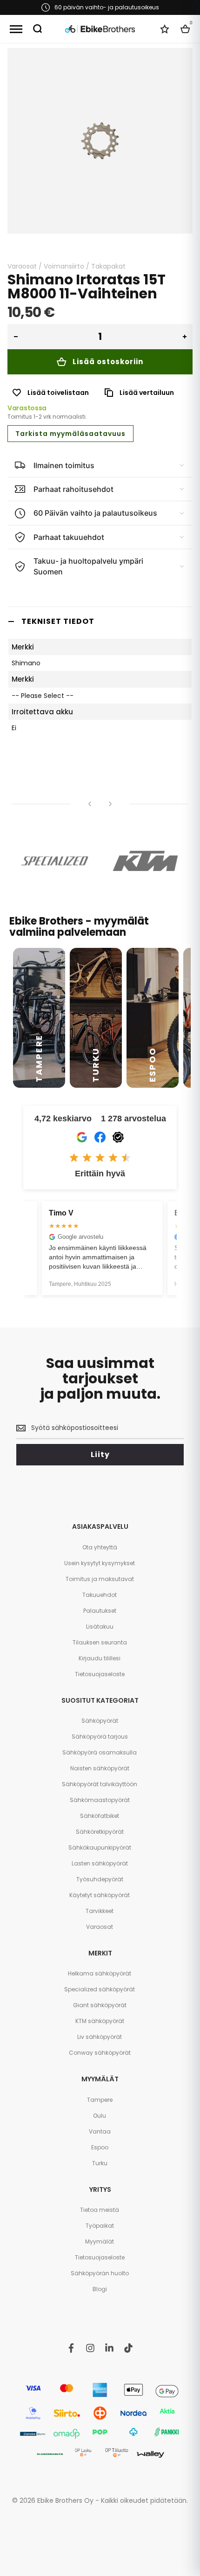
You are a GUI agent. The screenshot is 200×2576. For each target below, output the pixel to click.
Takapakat (108, 266)
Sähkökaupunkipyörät (100, 1847)
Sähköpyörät (100, 1721)
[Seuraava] (110, 804)
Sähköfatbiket (100, 1816)
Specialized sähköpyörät (100, 1989)
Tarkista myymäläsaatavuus (70, 434)
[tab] (100, 621)
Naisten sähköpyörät (100, 1768)
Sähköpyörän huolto (100, 2273)
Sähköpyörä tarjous (100, 1737)
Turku (100, 2163)
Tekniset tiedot (58, 621)
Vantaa (100, 2131)
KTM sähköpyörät (100, 2021)
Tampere (100, 2100)
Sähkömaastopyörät (100, 1800)
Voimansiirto (64, 266)
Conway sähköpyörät (100, 2053)
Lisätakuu (100, 1626)
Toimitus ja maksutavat (100, 1579)
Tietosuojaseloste (100, 1674)
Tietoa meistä (100, 2210)
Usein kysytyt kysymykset (100, 1563)
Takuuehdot (100, 1595)
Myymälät (100, 2241)
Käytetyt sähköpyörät (100, 1895)
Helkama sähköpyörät (100, 1973)
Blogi (100, 2289)
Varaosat (22, 266)
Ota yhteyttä (100, 1547)
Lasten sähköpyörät (100, 1863)
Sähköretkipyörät (100, 1832)
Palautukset (100, 1611)
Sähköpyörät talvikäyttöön (100, 1784)
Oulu (100, 2116)
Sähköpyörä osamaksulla (100, 1752)
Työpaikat (100, 2226)
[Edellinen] (90, 804)
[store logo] (100, 29)
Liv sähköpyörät (100, 2037)
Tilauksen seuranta (100, 1642)
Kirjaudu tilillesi (100, 1658)
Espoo (100, 2147)
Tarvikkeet (100, 1911)
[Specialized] (55, 861)
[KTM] (145, 861)
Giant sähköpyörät (100, 2005)
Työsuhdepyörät (100, 1879)
